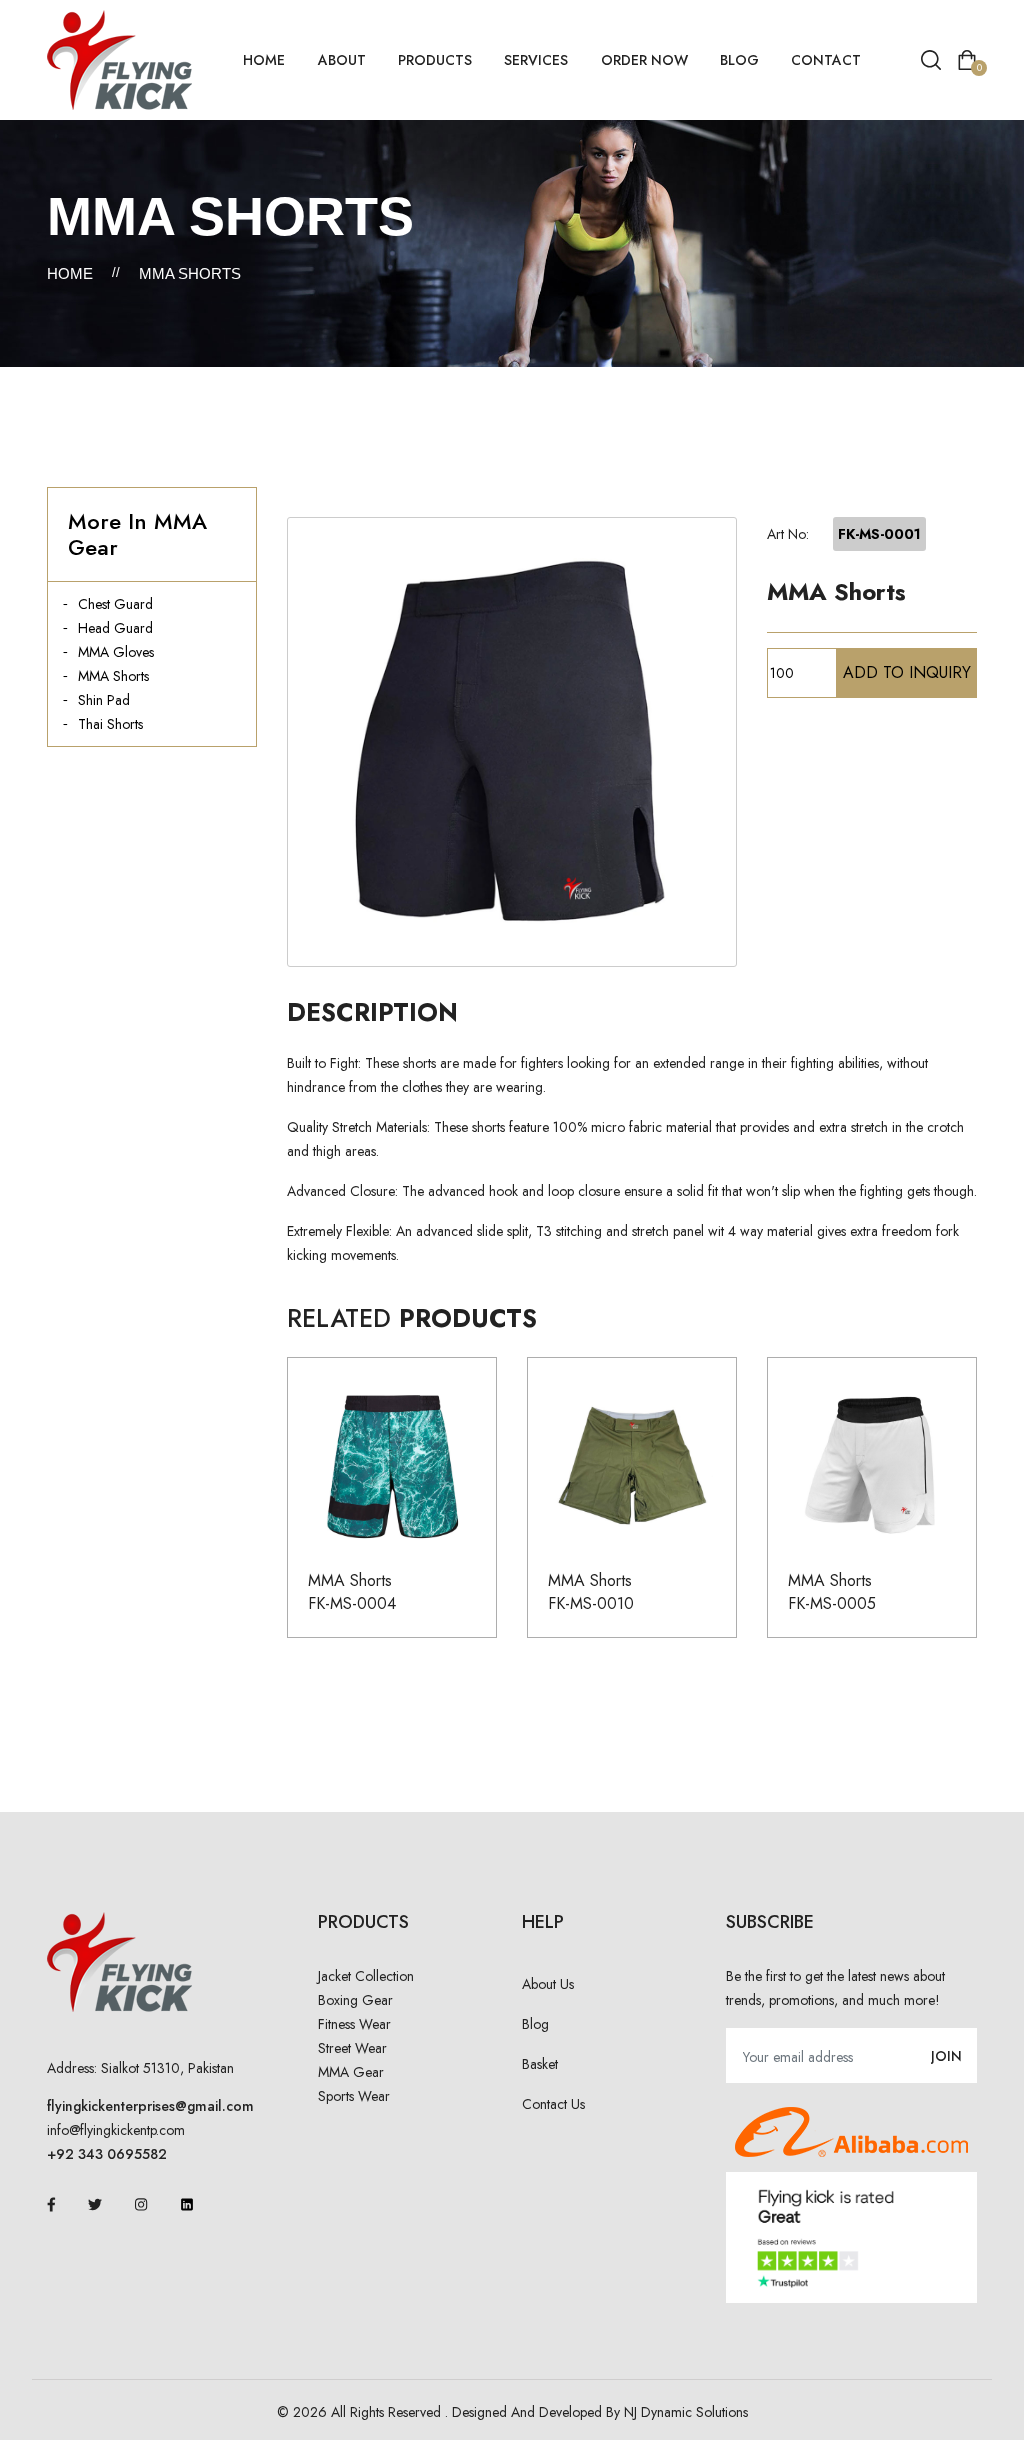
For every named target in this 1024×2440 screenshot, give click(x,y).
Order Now (644, 60)
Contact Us (553, 2104)
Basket (540, 2064)
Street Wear (352, 2048)
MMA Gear (351, 2072)
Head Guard (115, 628)
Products (435, 60)
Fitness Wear (354, 2024)
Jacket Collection (366, 1976)
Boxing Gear (355, 2000)
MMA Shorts (113, 676)
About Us (548, 1984)
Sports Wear (354, 2096)
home (264, 60)
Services (536, 60)
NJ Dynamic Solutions (686, 2412)
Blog (739, 60)
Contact (826, 60)
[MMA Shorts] (512, 742)
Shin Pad (104, 700)
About (342, 60)
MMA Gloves (116, 652)
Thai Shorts (110, 724)
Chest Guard (115, 604)
